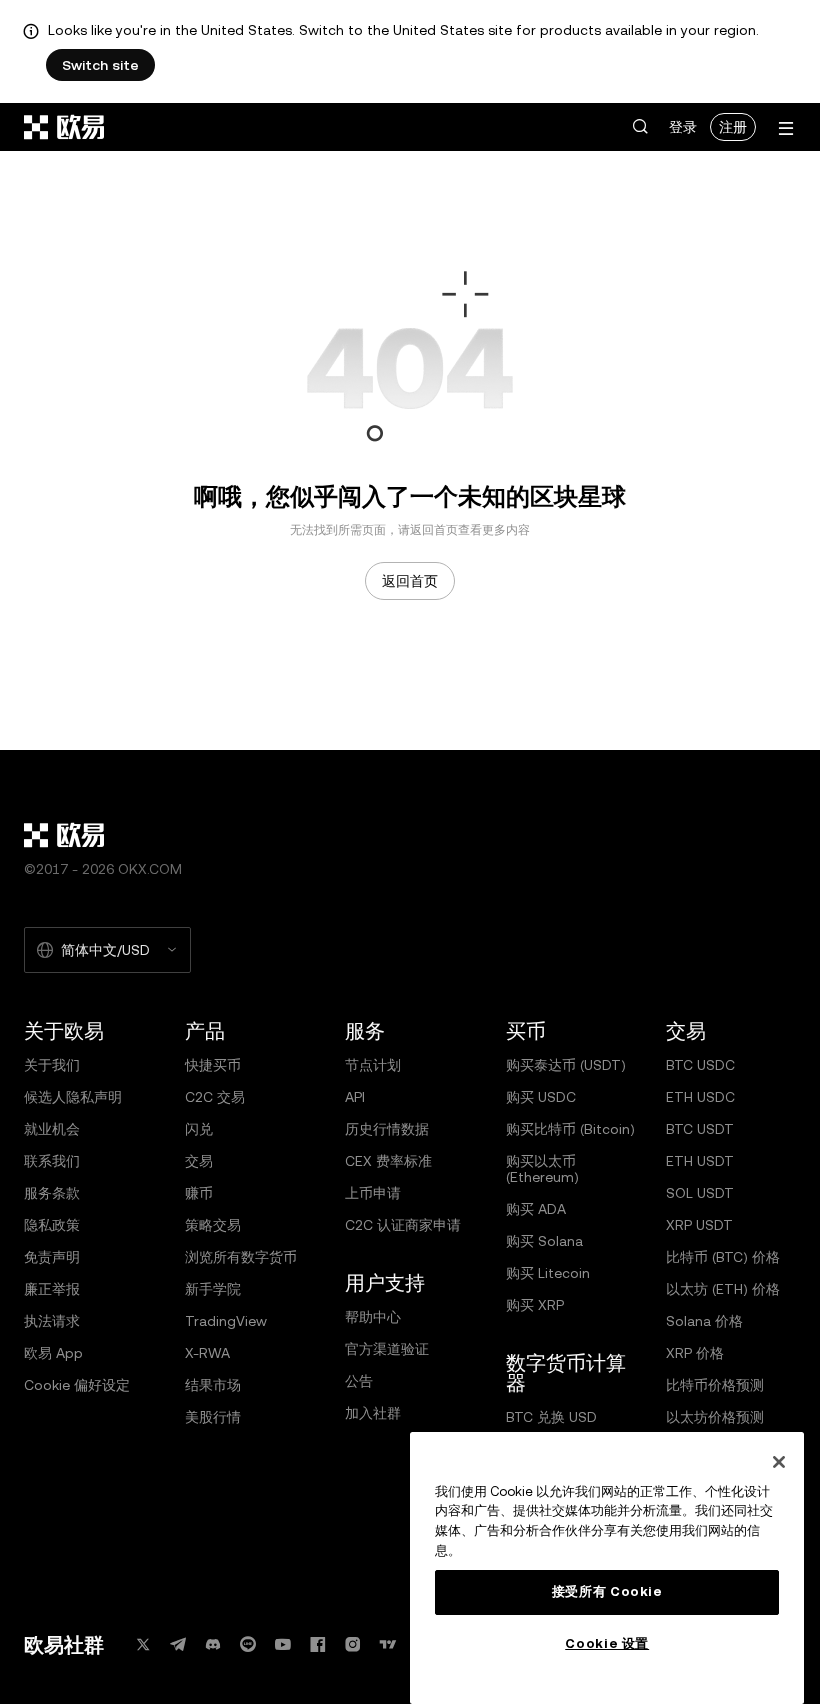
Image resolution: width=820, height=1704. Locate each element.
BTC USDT (700, 1129)
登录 (683, 127)
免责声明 (52, 1257)
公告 (359, 1381)
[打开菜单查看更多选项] (786, 128)
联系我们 (52, 1161)
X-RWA (207, 1353)
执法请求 (52, 1321)
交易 (199, 1161)
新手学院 (213, 1289)
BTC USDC (700, 1065)
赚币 (199, 1193)
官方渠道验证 (387, 1349)
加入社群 (373, 1413)
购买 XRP (535, 1305)
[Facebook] (318, 1644)
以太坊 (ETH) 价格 (723, 1289)
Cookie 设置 (607, 1643)
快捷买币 (213, 1065)
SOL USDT (700, 1193)
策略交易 (213, 1225)
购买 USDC (541, 1097)
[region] (607, 1568)
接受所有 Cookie (607, 1591)
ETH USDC (700, 1097)
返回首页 (410, 581)
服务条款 (52, 1193)
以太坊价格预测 (715, 1417)
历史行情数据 (387, 1129)
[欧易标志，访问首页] (65, 127)
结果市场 (213, 1385)
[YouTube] (283, 1644)
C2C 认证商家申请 (403, 1225)
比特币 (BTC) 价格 (723, 1257)
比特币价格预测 (715, 1385)
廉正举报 (52, 1289)
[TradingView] (388, 1644)
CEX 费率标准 (388, 1161)
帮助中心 (373, 1317)
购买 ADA (536, 1209)
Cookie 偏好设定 (77, 1385)
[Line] (248, 1644)
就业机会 (52, 1129)
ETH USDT (700, 1161)
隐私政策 (52, 1225)
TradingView (226, 1321)
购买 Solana (544, 1241)
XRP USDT (699, 1225)
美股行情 (213, 1417)
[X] (143, 1644)
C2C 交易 (215, 1097)
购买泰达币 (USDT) (566, 1065)
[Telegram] (178, 1644)
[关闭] (779, 1462)
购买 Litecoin (548, 1273)
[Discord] (213, 1644)
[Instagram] (353, 1644)
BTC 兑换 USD (551, 1417)
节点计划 (373, 1065)
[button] (640, 127)
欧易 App (53, 1353)
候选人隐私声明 (73, 1097)
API (355, 1097)
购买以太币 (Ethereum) (542, 1169)
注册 (733, 127)
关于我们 (52, 1065)
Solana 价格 (704, 1321)
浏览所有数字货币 (241, 1257)
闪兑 (199, 1129)
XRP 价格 (695, 1353)
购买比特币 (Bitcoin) (570, 1129)
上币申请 (373, 1193)
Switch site (100, 65)
